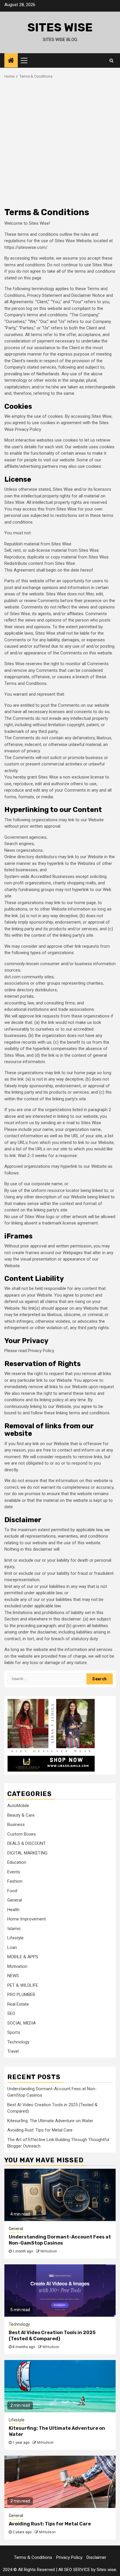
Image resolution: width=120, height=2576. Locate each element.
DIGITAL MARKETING (27, 1853)
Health (13, 1910)
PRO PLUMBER (21, 1995)
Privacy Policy (69, 2557)
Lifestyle (15, 1938)
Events (14, 1872)
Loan (12, 1947)
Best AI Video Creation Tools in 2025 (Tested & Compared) (52, 2336)
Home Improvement (27, 1919)
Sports (14, 2032)
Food (12, 1891)
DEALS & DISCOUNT (27, 1843)
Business (16, 1825)
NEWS (13, 1976)
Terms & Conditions (33, 2557)
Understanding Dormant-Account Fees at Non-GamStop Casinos (60, 2240)
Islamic (14, 1929)
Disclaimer (96, 2557)
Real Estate (18, 2004)
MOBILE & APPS (23, 1957)
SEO (11, 2013)
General (15, 1900)
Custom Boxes (22, 1834)
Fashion (15, 1881)
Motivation (17, 1966)
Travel (13, 2051)
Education (17, 1862)
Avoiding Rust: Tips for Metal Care (40, 2130)
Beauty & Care (21, 1815)
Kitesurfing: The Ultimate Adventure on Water (50, 2121)
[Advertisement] (60, 142)
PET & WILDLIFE (23, 1985)
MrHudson (49, 2251)
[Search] (111, 60)
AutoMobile (18, 1806)
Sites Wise (60, 27)
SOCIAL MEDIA (22, 2023)
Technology (18, 2042)
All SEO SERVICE (74, 2570)
